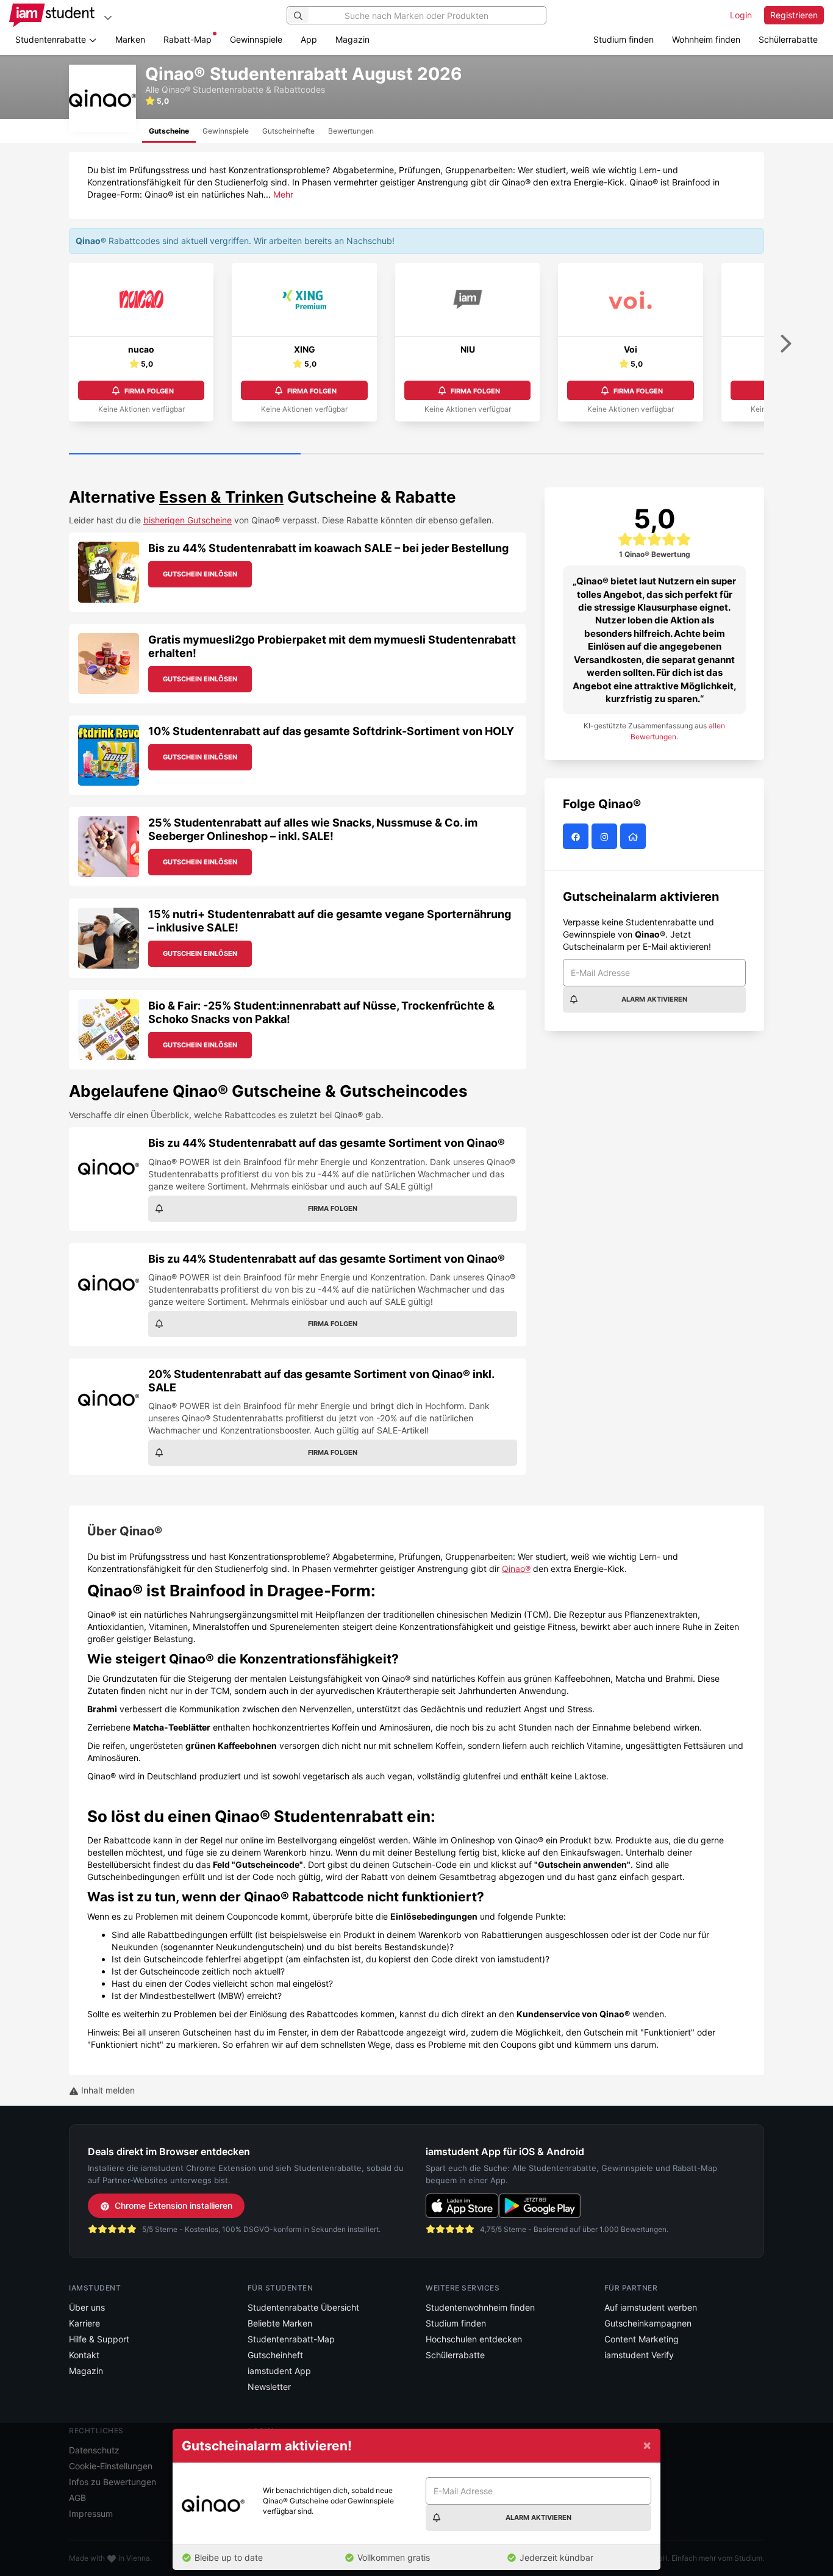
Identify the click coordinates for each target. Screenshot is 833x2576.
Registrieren (794, 15)
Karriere (84, 2323)
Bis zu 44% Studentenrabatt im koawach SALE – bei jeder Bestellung (328, 548)
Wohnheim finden (706, 39)
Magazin (352, 39)
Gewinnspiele (256, 39)
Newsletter (269, 2387)
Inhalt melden (107, 2090)
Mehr (283, 194)
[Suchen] (298, 15)
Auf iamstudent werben (651, 2307)
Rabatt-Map (188, 39)
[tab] (169, 131)
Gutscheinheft (275, 2355)
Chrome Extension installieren (173, 2205)
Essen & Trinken (221, 497)
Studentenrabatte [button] (52, 39)
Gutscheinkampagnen (648, 2323)
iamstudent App (279, 2371)
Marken (130, 39)
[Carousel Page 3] (648, 454)
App (309, 39)
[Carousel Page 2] (416, 454)
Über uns (87, 2307)
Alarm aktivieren (654, 999)
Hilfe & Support (99, 2339)
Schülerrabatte (788, 39)
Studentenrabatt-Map (291, 2339)
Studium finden (624, 39)
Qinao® (516, 1569)
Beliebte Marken (280, 2323)
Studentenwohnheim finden (480, 2307)
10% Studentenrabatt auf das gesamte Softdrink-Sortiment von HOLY (331, 731)
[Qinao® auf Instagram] (606, 837)
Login (741, 15)
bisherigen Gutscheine (188, 520)
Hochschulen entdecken (474, 2339)
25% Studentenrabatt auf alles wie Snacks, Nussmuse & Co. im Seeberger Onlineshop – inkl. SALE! (313, 829)
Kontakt (84, 2355)
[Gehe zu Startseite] (52, 15)
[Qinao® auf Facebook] (577, 837)
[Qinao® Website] (635, 837)
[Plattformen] (108, 17)
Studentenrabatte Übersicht (303, 2307)
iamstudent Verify (639, 2355)
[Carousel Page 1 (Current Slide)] (185, 454)
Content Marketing (642, 2339)
